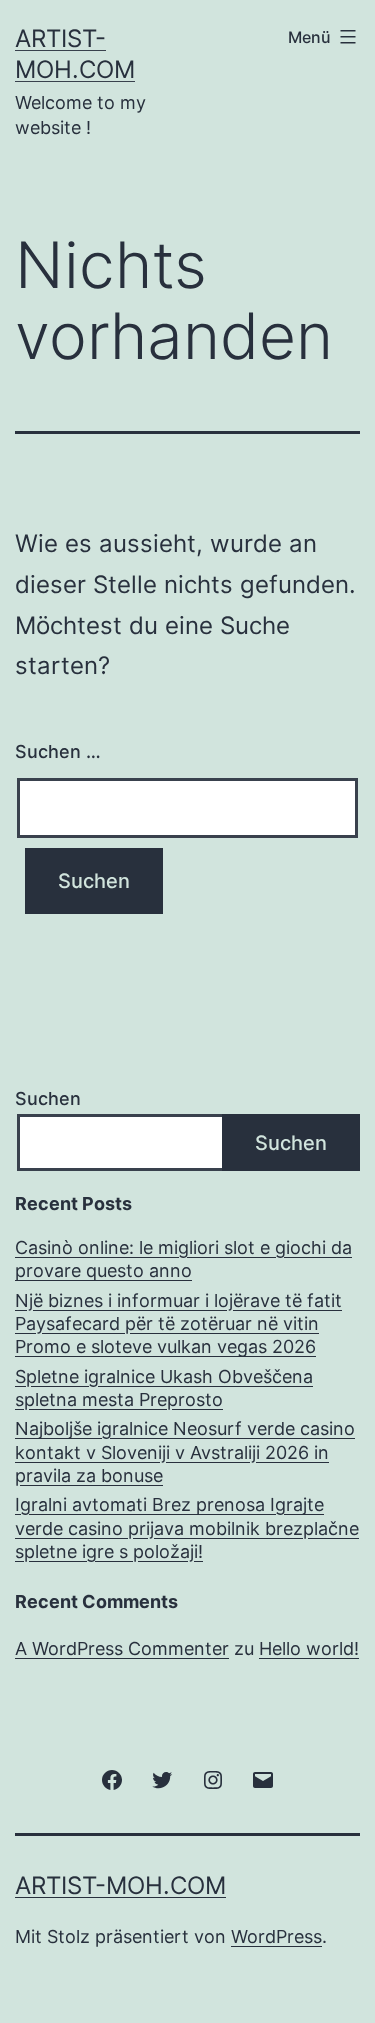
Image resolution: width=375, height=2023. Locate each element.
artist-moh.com (120, 1885)
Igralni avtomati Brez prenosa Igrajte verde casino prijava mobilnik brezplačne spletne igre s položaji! (187, 1528)
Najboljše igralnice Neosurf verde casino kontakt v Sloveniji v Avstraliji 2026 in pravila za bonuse (185, 1452)
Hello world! (309, 1648)
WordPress (276, 1936)
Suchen (48, 1098)
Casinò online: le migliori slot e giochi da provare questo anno (183, 1259)
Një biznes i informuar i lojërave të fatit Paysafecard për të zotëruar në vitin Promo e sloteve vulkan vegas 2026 (178, 1324)
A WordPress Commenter (122, 1648)
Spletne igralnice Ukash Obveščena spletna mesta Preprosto (164, 1388)
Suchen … (58, 751)
